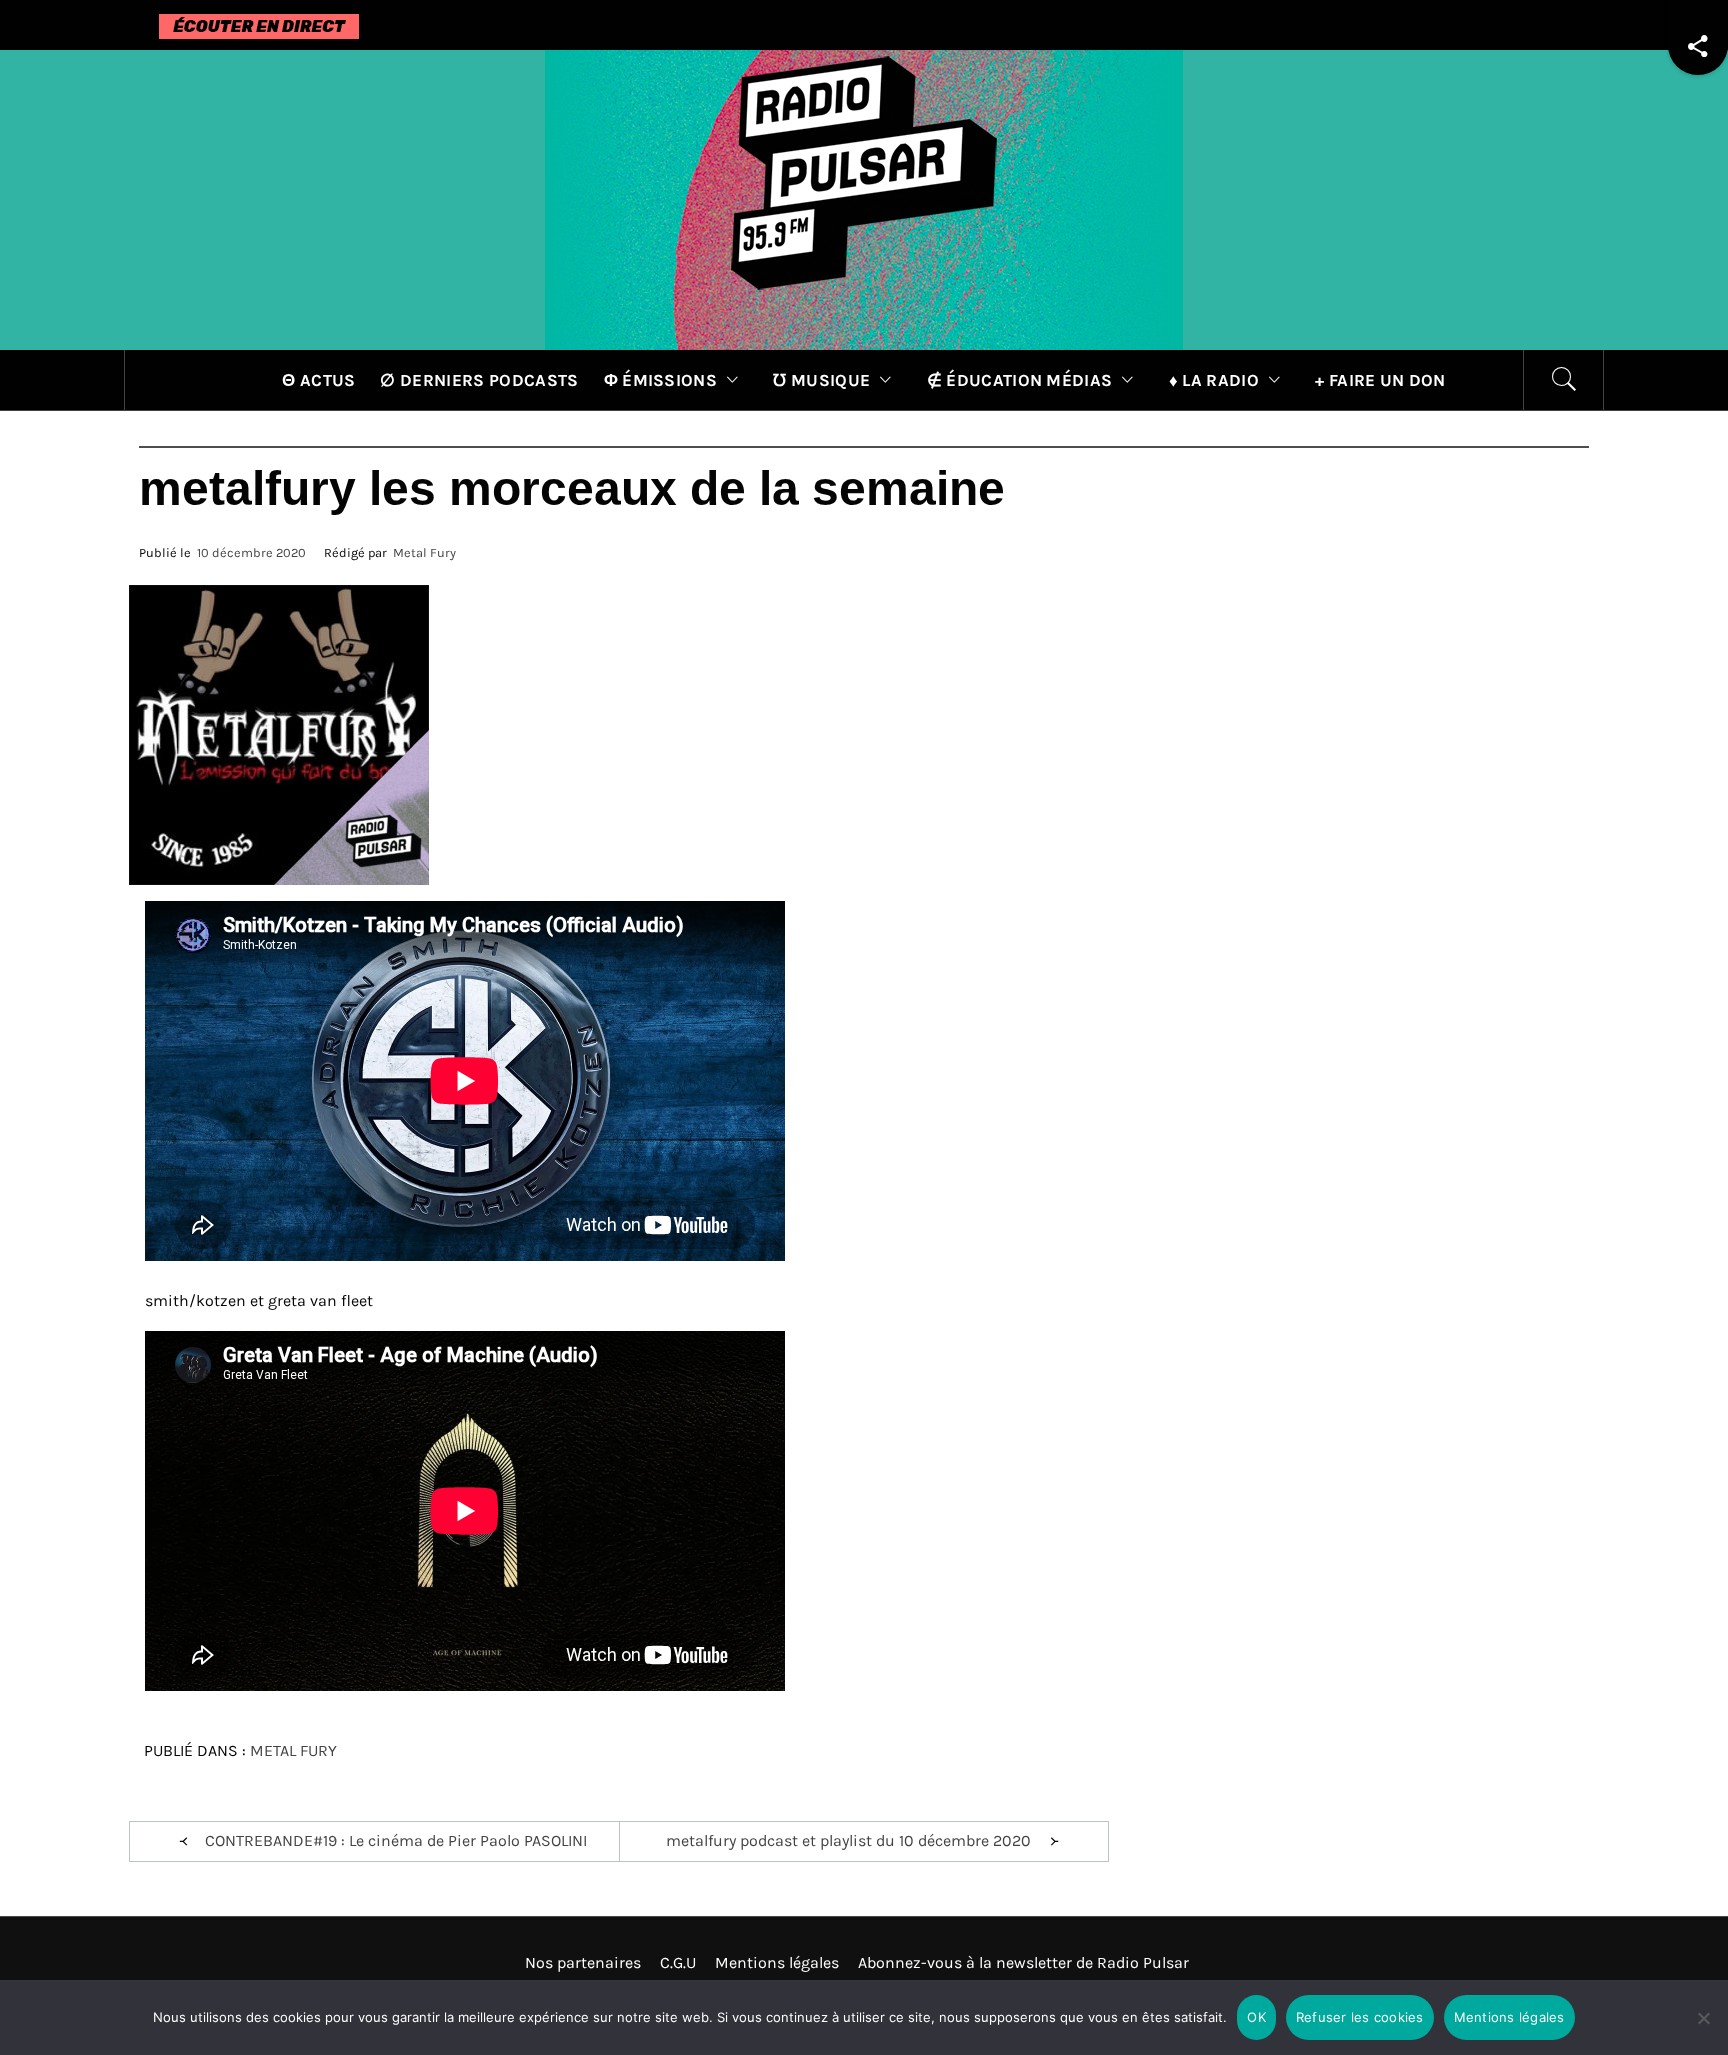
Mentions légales (777, 1962)
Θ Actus (318, 380)
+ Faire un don (1380, 380)
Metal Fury (424, 552)
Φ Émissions (661, 380)
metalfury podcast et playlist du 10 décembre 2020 (848, 1840)
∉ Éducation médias (1020, 380)
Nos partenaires (583, 1962)
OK (1256, 2017)
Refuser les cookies (1360, 2017)
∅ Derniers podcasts (479, 380)
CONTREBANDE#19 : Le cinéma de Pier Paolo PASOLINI (396, 1840)
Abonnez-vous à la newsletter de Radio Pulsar (1023, 1962)
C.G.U (678, 1962)
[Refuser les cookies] (1703, 2030)
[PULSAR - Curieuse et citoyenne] (864, 198)
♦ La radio (1214, 380)
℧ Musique (821, 380)
